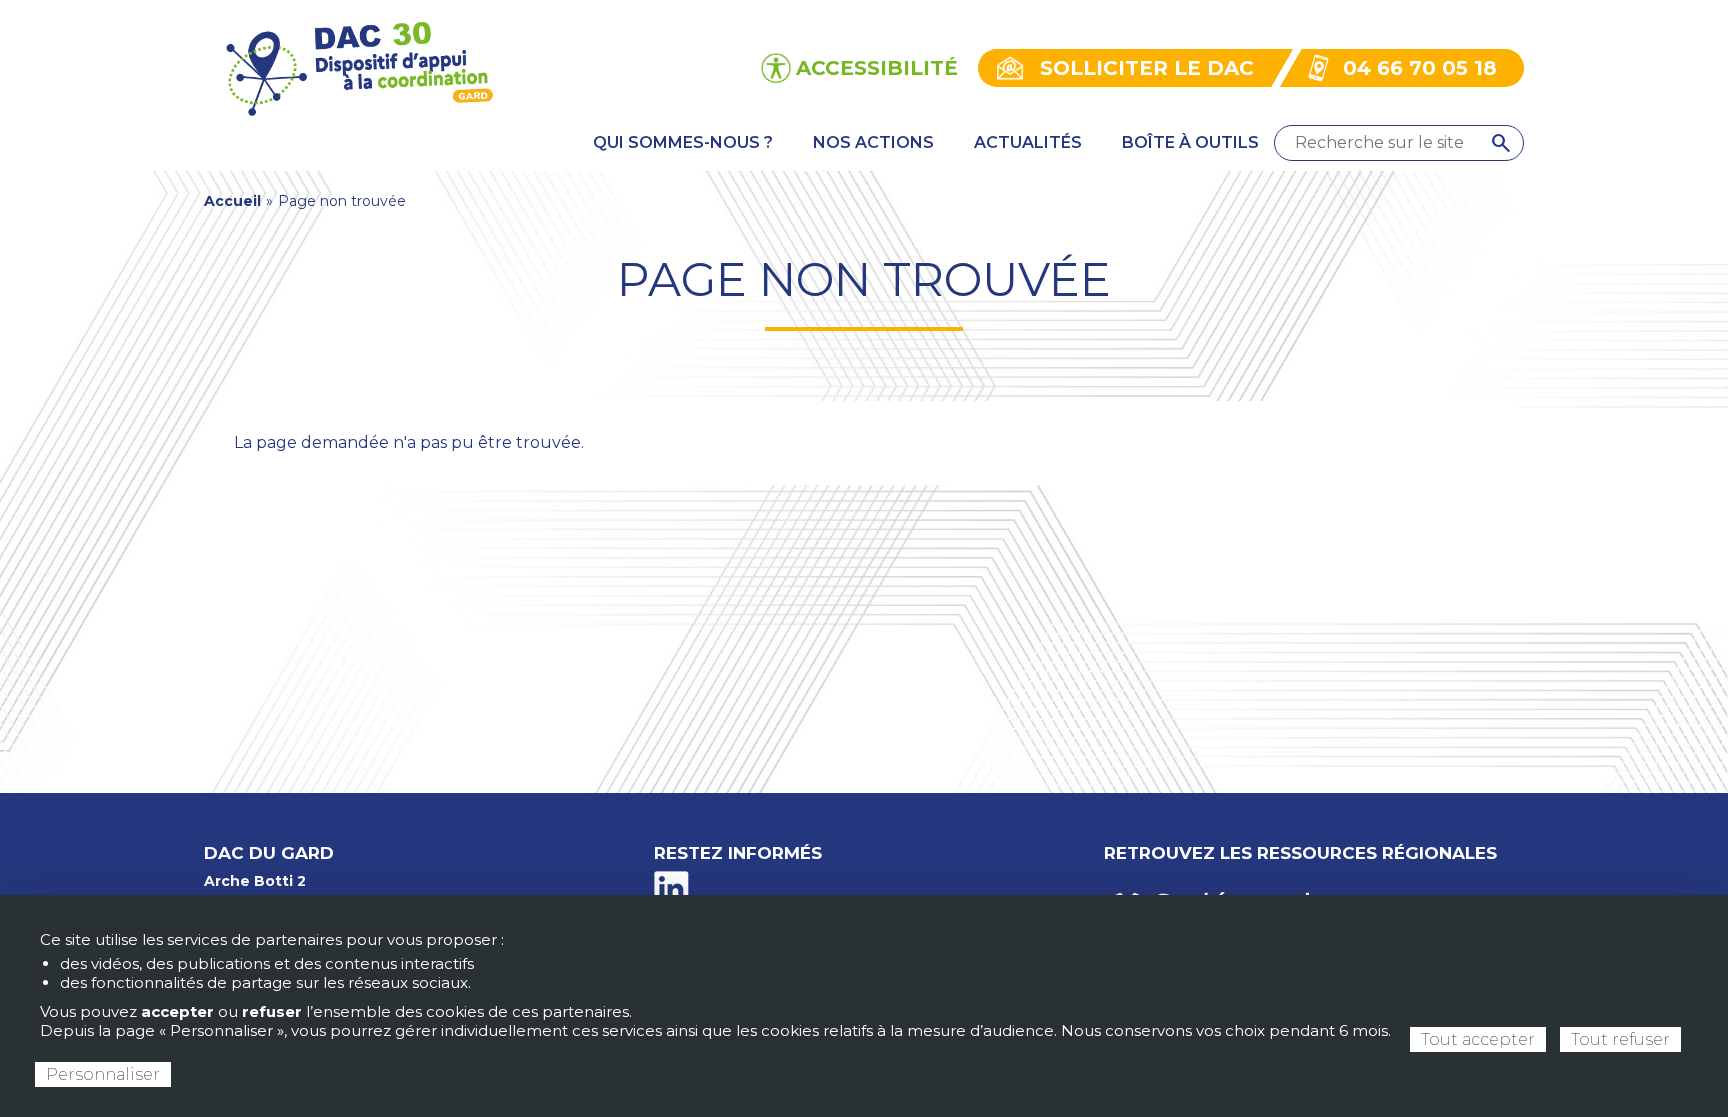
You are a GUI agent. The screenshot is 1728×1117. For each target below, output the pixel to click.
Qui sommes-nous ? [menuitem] (683, 142)
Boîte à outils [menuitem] (1190, 142)
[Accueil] (357, 66)
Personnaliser (103, 1074)
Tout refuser (1620, 1039)
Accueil (232, 201)
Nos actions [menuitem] (873, 142)
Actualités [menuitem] (1028, 142)
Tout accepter (1478, 1039)
